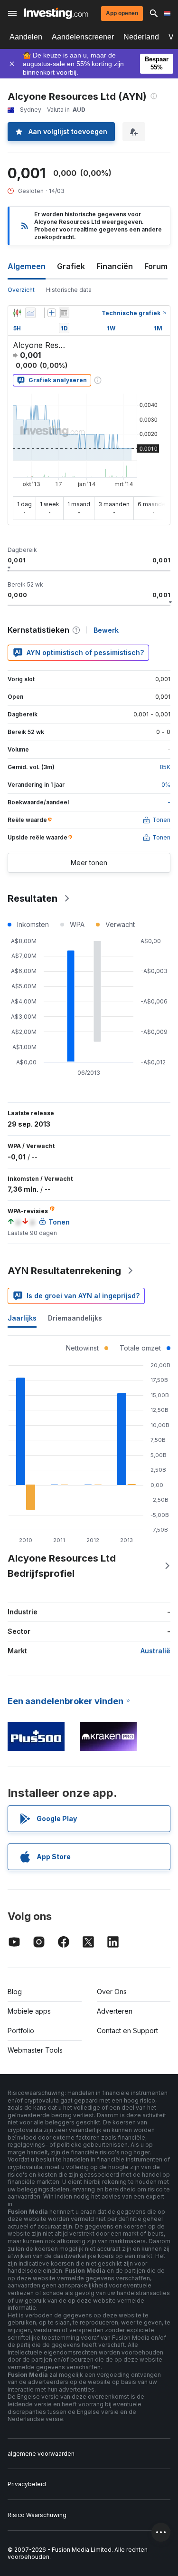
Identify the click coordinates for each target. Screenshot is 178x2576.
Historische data (69, 290)
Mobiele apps (29, 2011)
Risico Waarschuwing (37, 2515)
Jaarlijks (22, 1318)
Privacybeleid (27, 2484)
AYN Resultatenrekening (64, 1271)
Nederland (141, 37)
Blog (15, 1992)
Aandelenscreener (83, 37)
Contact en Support (127, 2031)
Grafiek (71, 266)
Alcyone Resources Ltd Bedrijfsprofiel (62, 1566)
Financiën (115, 266)
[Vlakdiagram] (30, 313)
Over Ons (112, 1992)
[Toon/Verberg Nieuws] (64, 313)
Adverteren (115, 2011)
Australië (155, 1651)
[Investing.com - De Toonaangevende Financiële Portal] (56, 13)
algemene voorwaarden (41, 2454)
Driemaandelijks (75, 1318)
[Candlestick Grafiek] (17, 313)
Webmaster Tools (35, 2050)
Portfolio (21, 2031)
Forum (156, 266)
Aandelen (26, 37)
